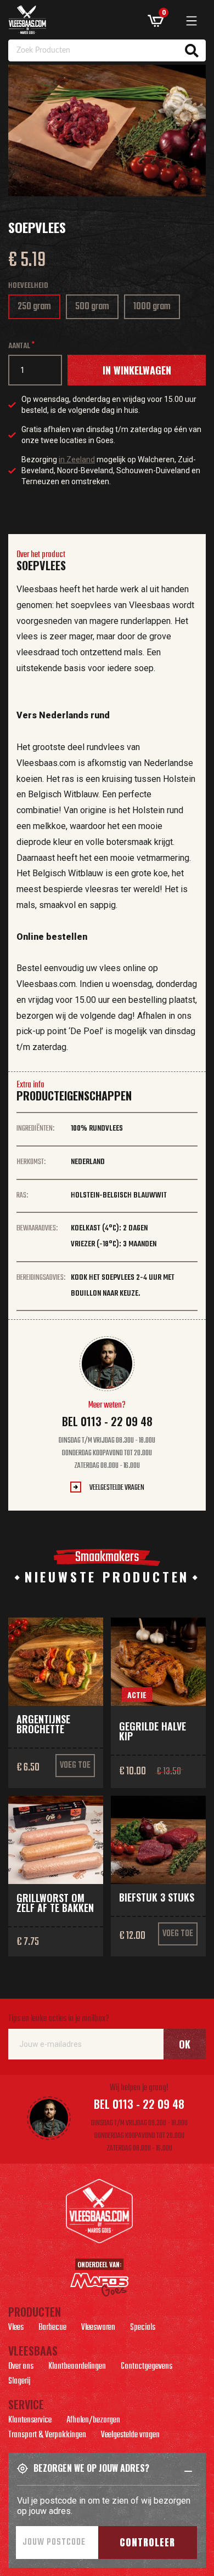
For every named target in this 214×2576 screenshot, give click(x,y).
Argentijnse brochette (43, 1724)
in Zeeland (77, 459)
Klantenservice (30, 2421)
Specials (143, 2329)
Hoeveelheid (28, 286)
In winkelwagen (137, 370)
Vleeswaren (98, 2329)
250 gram (36, 309)
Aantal (19, 346)
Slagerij (19, 2382)
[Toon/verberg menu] (192, 21)
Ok (185, 2044)
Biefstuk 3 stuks (157, 1897)
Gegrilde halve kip (153, 1731)
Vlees (16, 2329)
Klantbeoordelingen (77, 2368)
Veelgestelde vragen (117, 1488)
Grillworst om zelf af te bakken (55, 1903)
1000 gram (156, 309)
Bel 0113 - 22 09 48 (107, 1421)
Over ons (21, 2368)
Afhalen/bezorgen (93, 2421)
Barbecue (52, 2329)
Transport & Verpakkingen (47, 2436)
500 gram (96, 309)
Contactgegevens (147, 2368)
